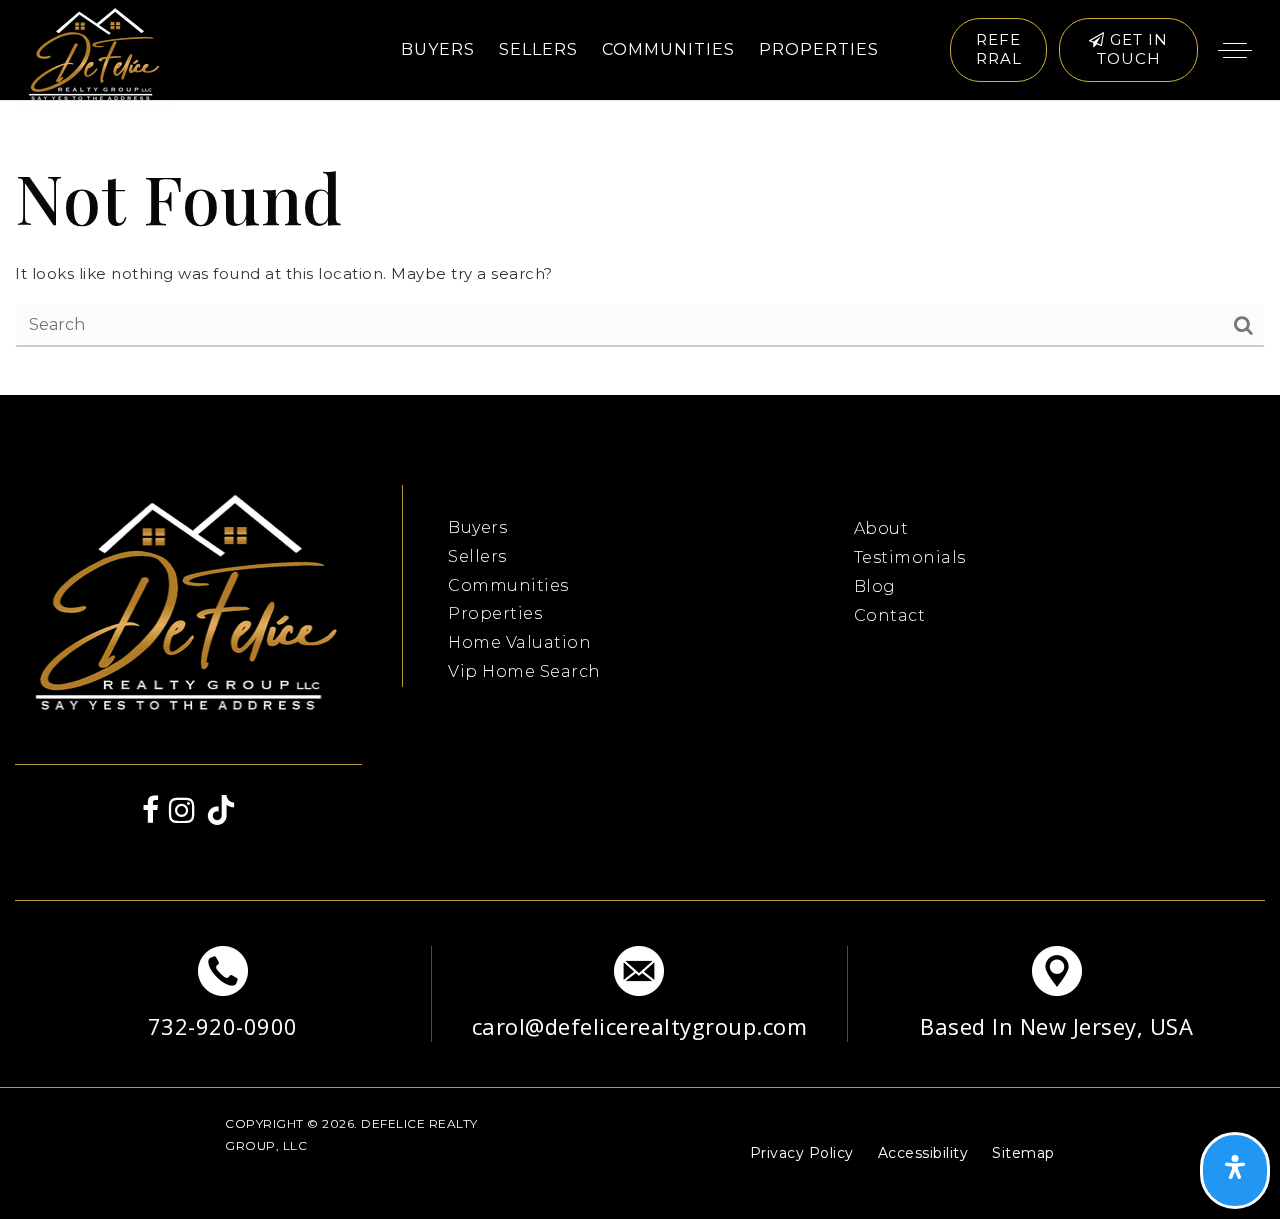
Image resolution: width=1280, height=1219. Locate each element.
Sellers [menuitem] (538, 49)
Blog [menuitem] (875, 586)
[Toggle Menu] (1235, 50)
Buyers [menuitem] (438, 49)
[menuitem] (448, 498)
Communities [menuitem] (668, 49)
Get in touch (1133, 49)
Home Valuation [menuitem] (519, 642)
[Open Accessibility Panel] (1235, 1171)
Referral (999, 49)
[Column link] (223, 994)
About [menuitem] (881, 528)
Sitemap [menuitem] (1023, 1153)
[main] (640, 248)
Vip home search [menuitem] (524, 671)
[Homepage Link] (95, 55)
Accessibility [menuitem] (923, 1153)
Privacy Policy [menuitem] (802, 1153)
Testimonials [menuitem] (910, 557)
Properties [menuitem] (819, 49)
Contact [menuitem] (890, 615)
